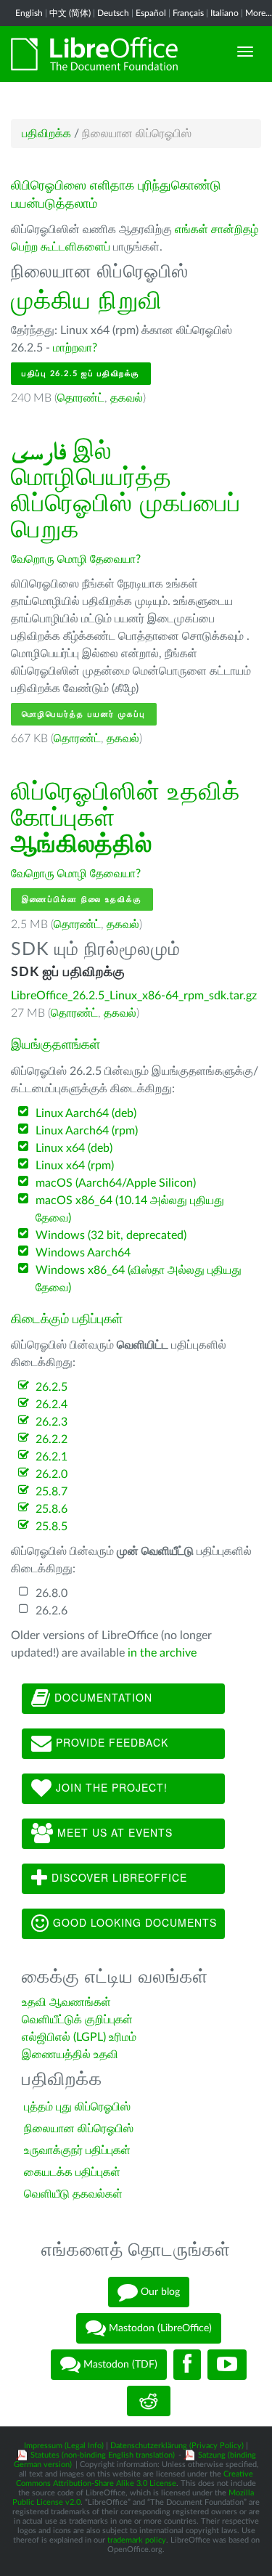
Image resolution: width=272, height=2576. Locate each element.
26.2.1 (51, 1457)
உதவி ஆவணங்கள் (66, 2002)
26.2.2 (51, 1439)
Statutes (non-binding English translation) (103, 2455)
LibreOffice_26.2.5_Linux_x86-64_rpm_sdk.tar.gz (134, 996)
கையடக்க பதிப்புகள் (72, 2172)
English (29, 13)
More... (259, 13)
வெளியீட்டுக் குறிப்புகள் (77, 2020)
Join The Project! (110, 1787)
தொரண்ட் (81, 398)
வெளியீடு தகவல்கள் (73, 2194)
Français (188, 13)
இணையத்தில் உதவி (70, 2055)
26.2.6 (51, 1611)
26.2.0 (51, 1474)
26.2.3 (51, 1422)
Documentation (102, 1697)
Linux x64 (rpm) (75, 1166)
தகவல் (127, 398)
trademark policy (137, 2540)
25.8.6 (51, 1509)
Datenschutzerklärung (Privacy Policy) (177, 2446)
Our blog (159, 2292)
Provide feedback (110, 1742)
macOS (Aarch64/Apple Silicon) (116, 1183)
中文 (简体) (70, 13)
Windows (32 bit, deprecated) (111, 1235)
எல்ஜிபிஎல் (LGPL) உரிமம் (79, 2037)
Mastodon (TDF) (119, 2365)
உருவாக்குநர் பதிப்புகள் (77, 2150)
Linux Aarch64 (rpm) (87, 1131)
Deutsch (113, 13)
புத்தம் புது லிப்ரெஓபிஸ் (77, 2107)
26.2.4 (51, 1405)
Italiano (224, 13)
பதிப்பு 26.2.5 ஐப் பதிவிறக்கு (81, 374)
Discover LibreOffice (118, 1877)
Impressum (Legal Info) (64, 2446)
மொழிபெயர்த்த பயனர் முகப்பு (84, 714)
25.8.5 (51, 1527)
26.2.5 (51, 1387)
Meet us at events (113, 1832)
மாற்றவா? (75, 348)
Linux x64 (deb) (74, 1148)
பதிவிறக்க (46, 134)
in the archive (162, 1653)
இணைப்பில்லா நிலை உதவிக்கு (82, 899)
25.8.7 (51, 1492)
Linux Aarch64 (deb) (86, 1113)
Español (151, 13)
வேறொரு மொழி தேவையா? (76, 559)
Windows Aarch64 (83, 1253)
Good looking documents (133, 1922)
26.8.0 (51, 1593)
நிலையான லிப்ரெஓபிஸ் (79, 2129)
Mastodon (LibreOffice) (159, 2328)
